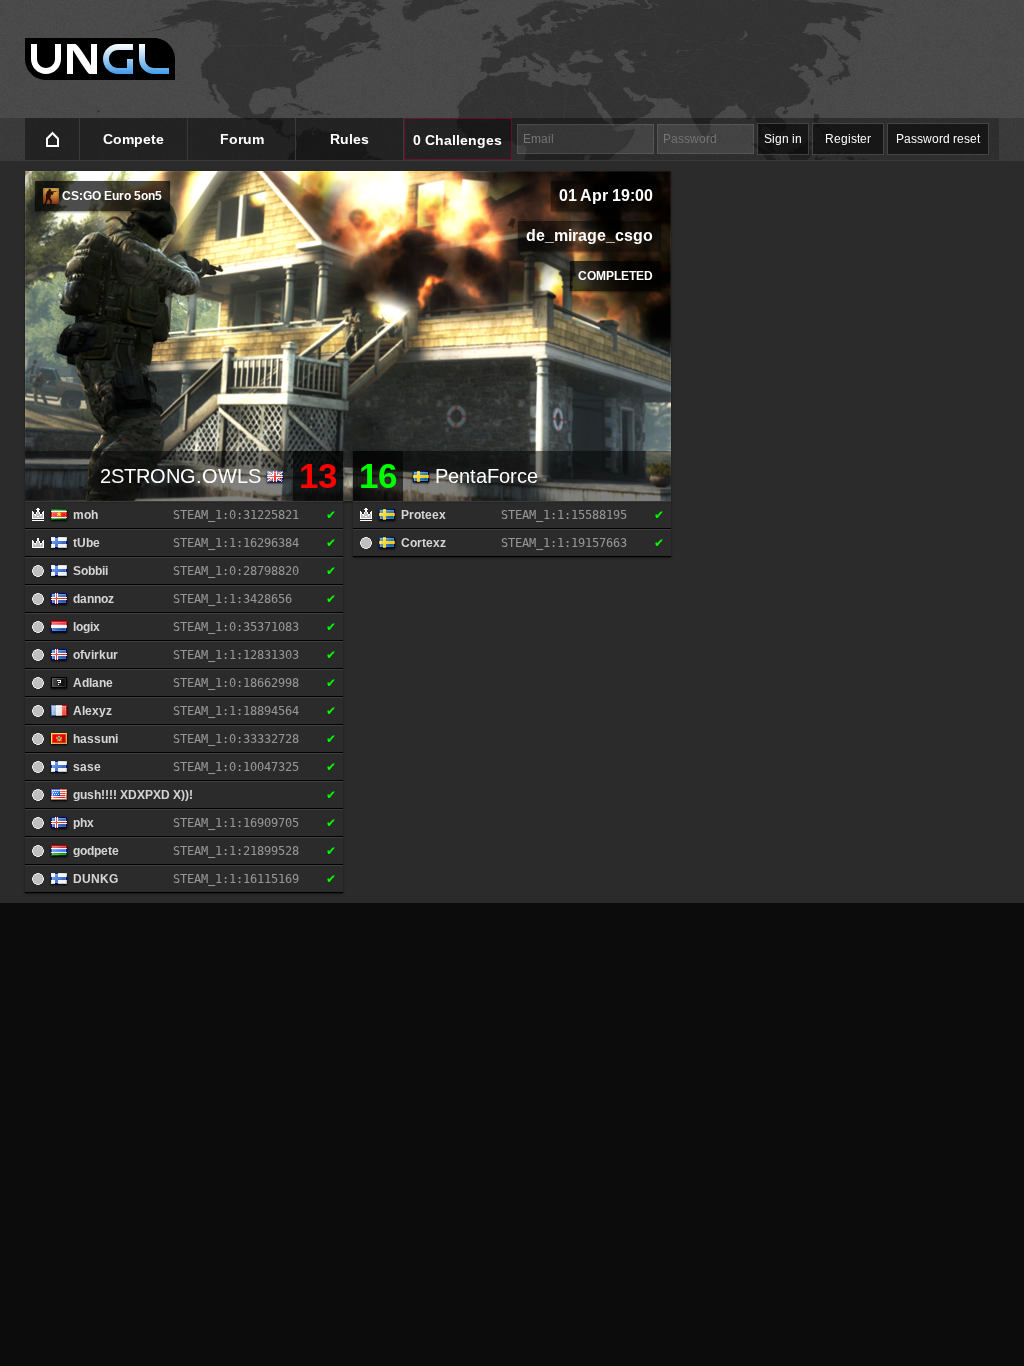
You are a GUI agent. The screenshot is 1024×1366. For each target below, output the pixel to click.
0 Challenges (457, 140)
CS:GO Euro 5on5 (110, 196)
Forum (242, 139)
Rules (349, 139)
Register (848, 139)
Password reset (938, 139)
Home (52, 139)
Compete (133, 139)
